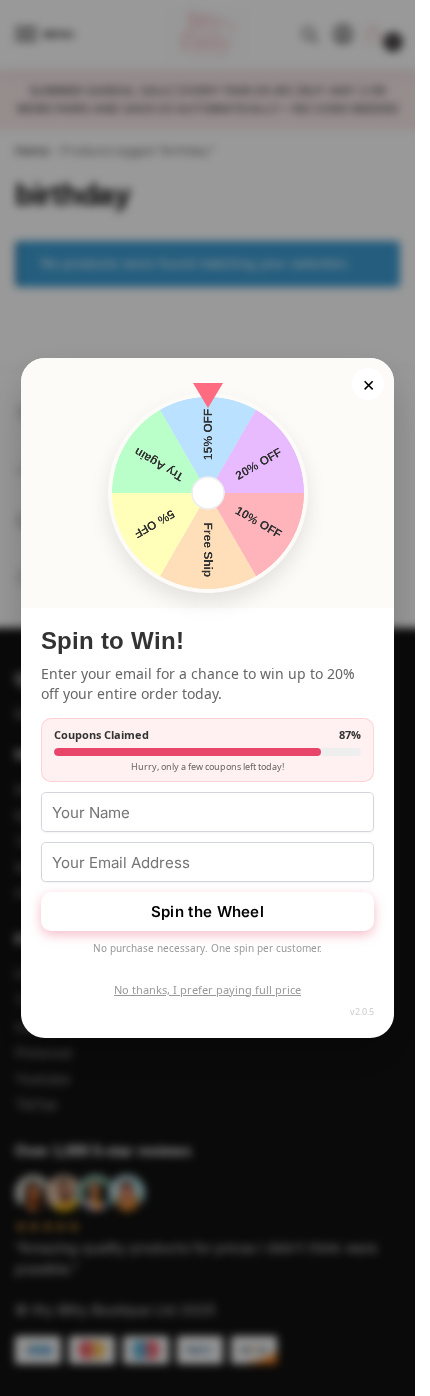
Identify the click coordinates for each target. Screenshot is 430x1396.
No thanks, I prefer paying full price (207, 989)
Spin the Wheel (207, 911)
